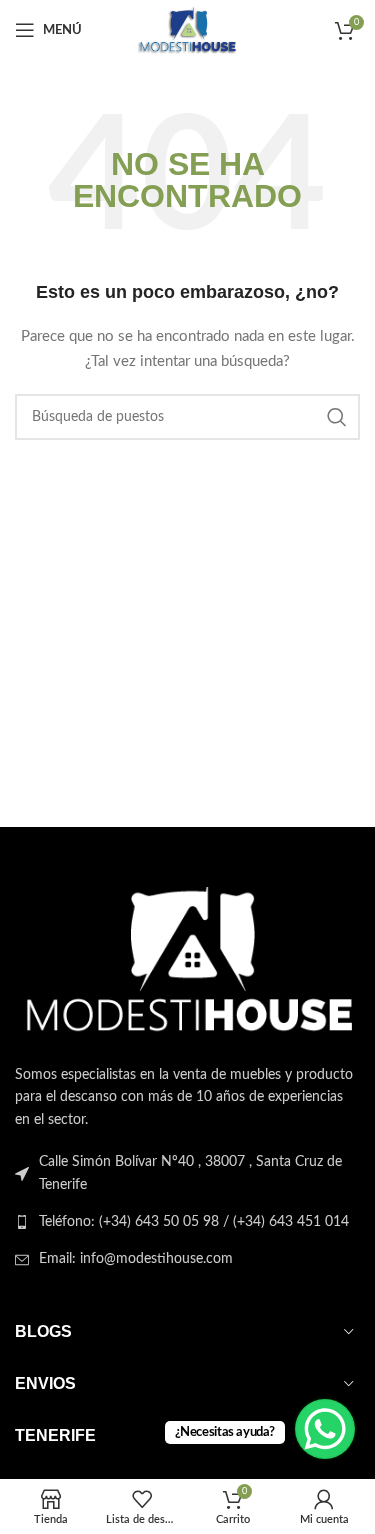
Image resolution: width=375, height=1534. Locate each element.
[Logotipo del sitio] (187, 30)
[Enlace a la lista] (187, 1222)
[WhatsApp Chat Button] (325, 1429)
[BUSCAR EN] (337, 417)
